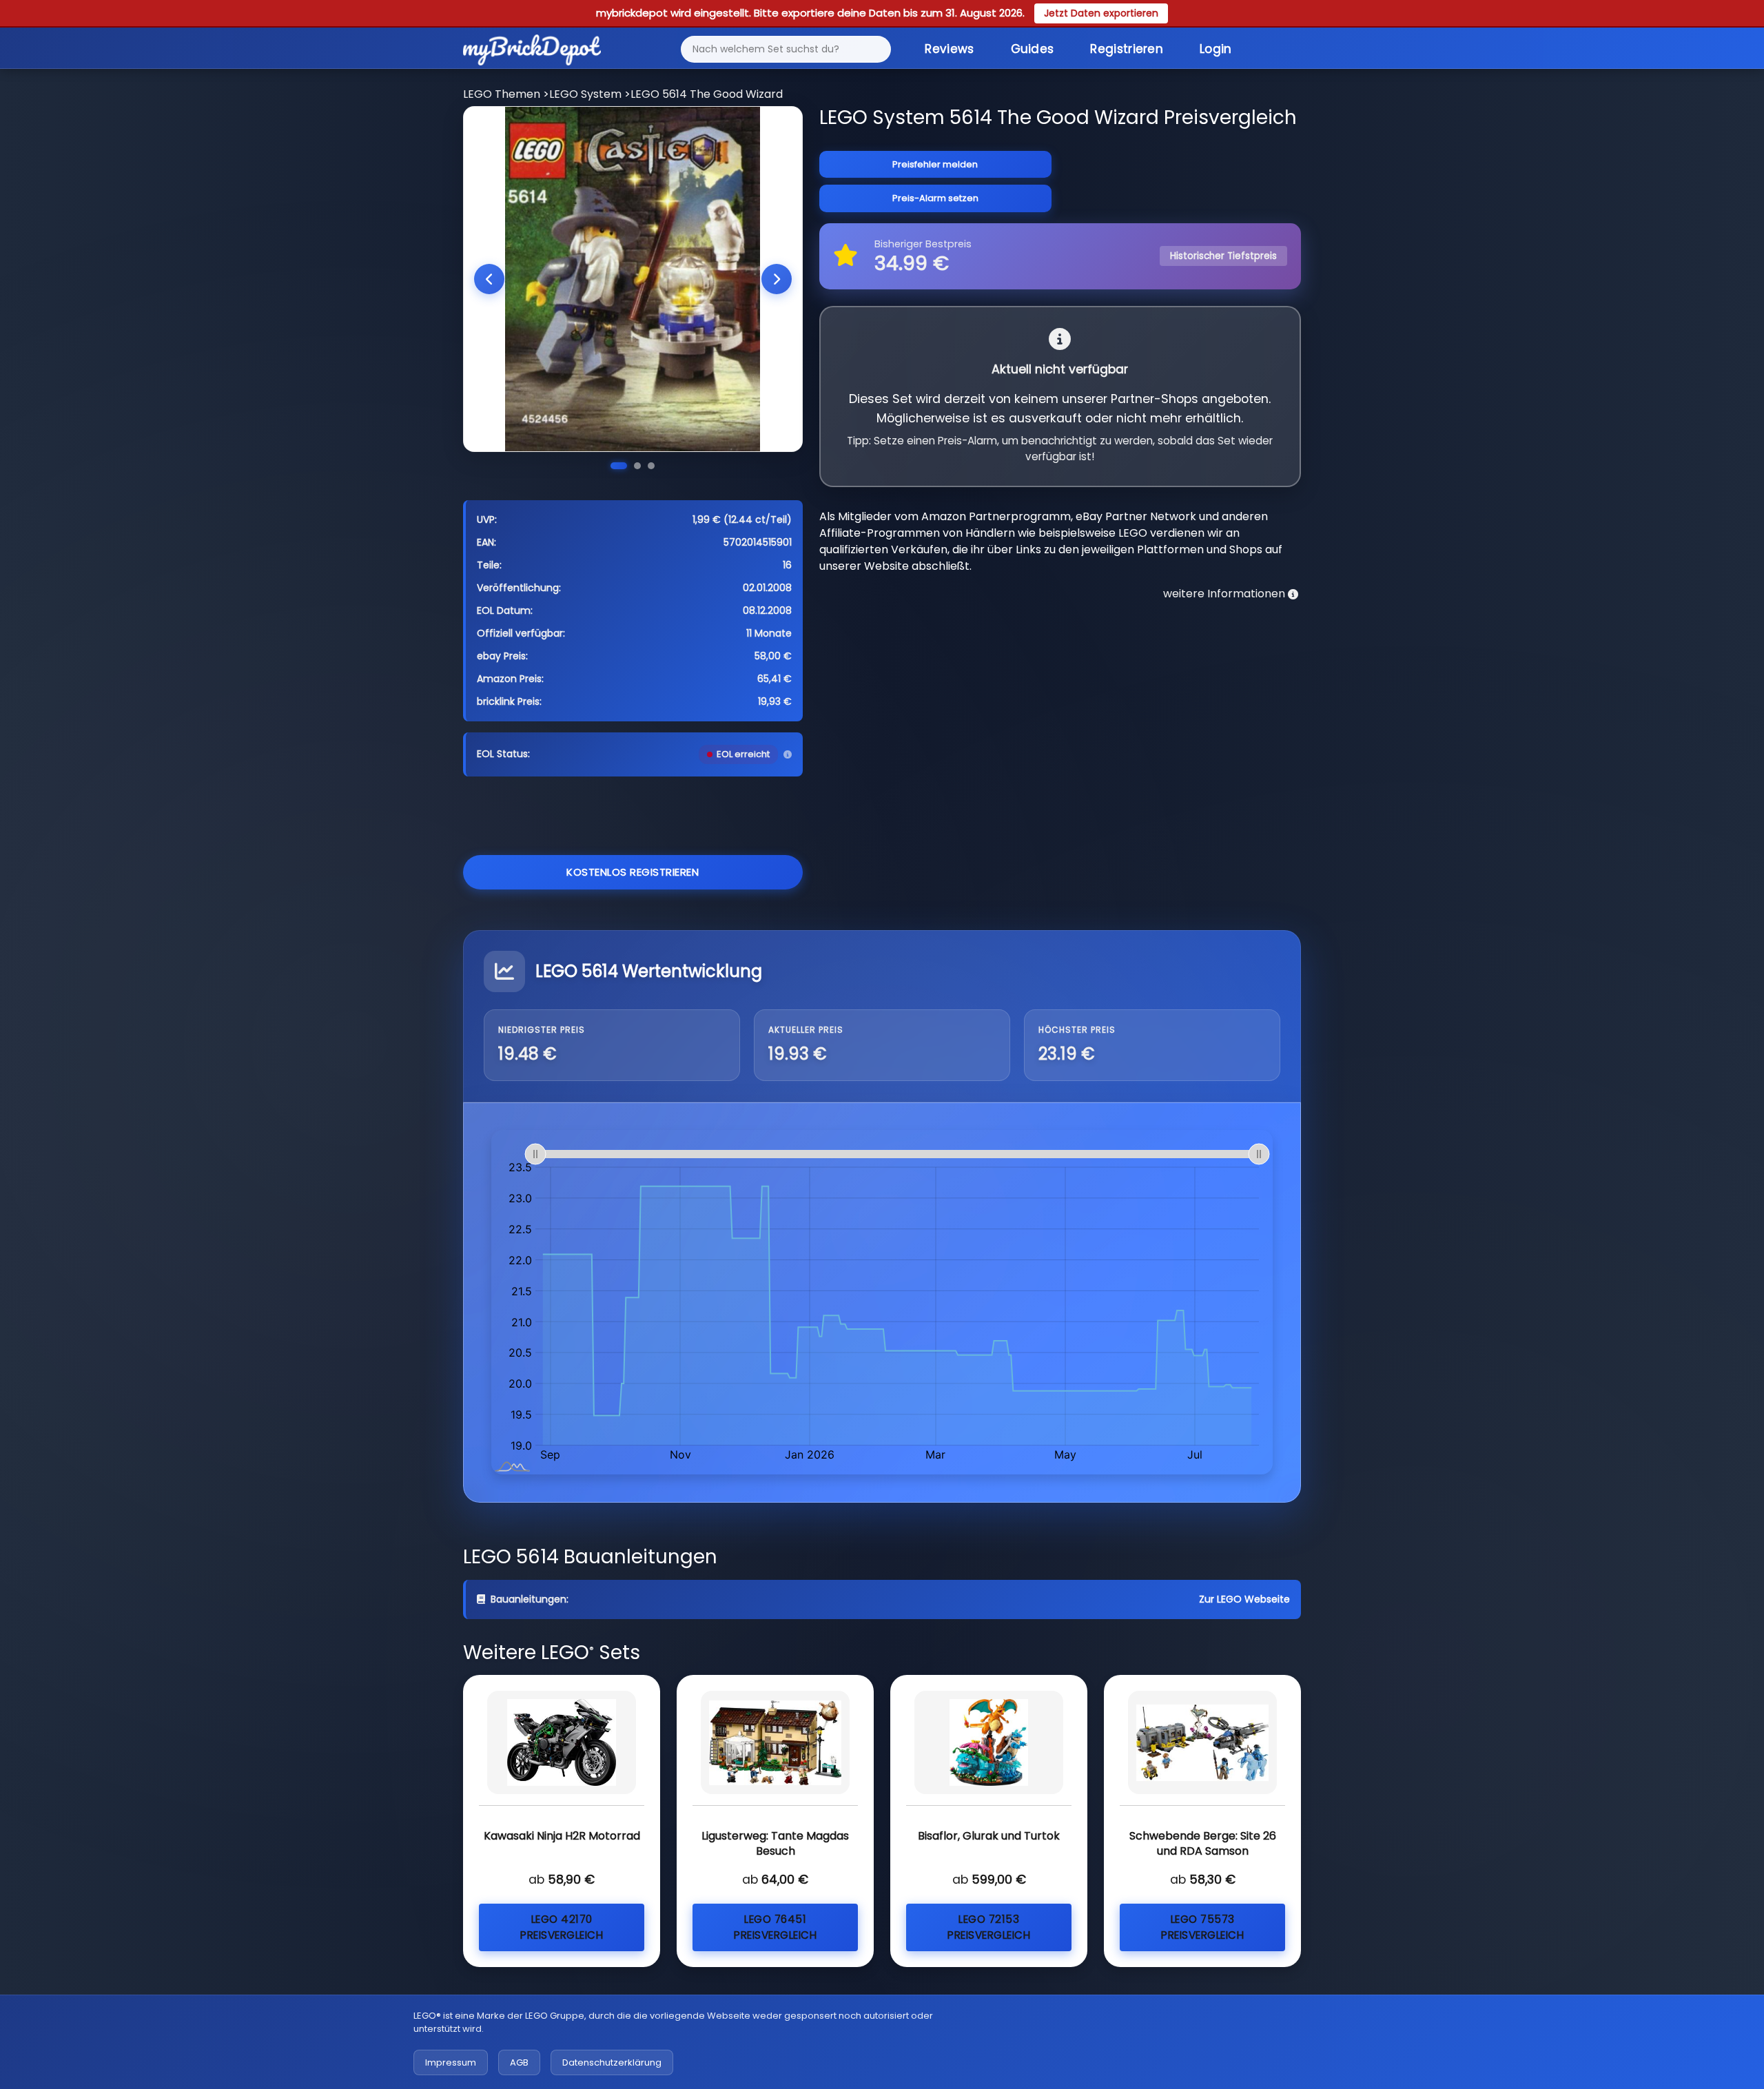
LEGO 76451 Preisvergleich (775, 1927)
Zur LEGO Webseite (1244, 1599)
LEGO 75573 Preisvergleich (1202, 1927)
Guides (1033, 49)
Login (1216, 49)
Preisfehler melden (935, 164)
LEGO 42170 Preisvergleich (562, 1927)
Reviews (949, 49)
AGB (519, 2062)
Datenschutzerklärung (612, 2062)
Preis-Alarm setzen (935, 198)
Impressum (451, 2062)
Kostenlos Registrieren (633, 872)
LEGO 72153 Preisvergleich (989, 1927)
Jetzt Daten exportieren (1101, 13)
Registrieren (1127, 49)
